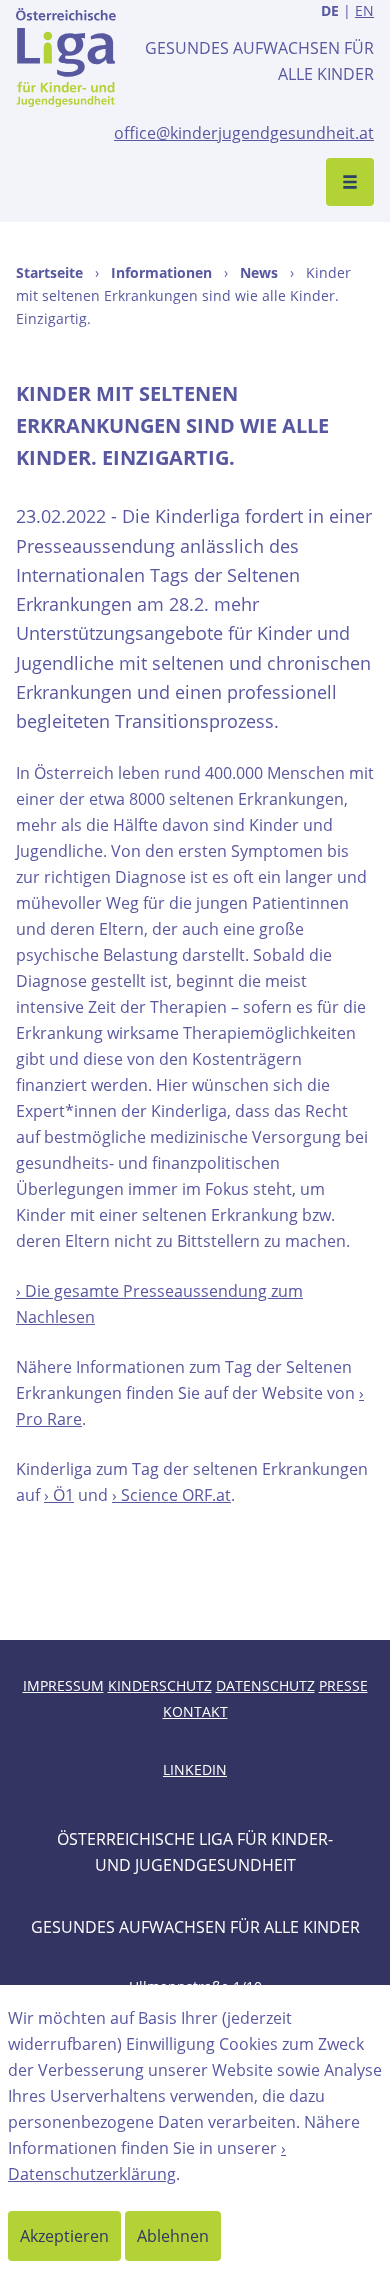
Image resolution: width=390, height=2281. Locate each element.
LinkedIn (195, 1769)
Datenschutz (265, 1685)
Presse (343, 1685)
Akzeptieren (64, 2236)
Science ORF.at (176, 1495)
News (259, 272)
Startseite (49, 272)
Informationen (161, 272)
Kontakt (195, 1711)
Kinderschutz (160, 1685)
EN (364, 10)
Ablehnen (173, 2236)
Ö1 (63, 1495)
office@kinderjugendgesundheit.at (244, 133)
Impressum (63, 1685)
